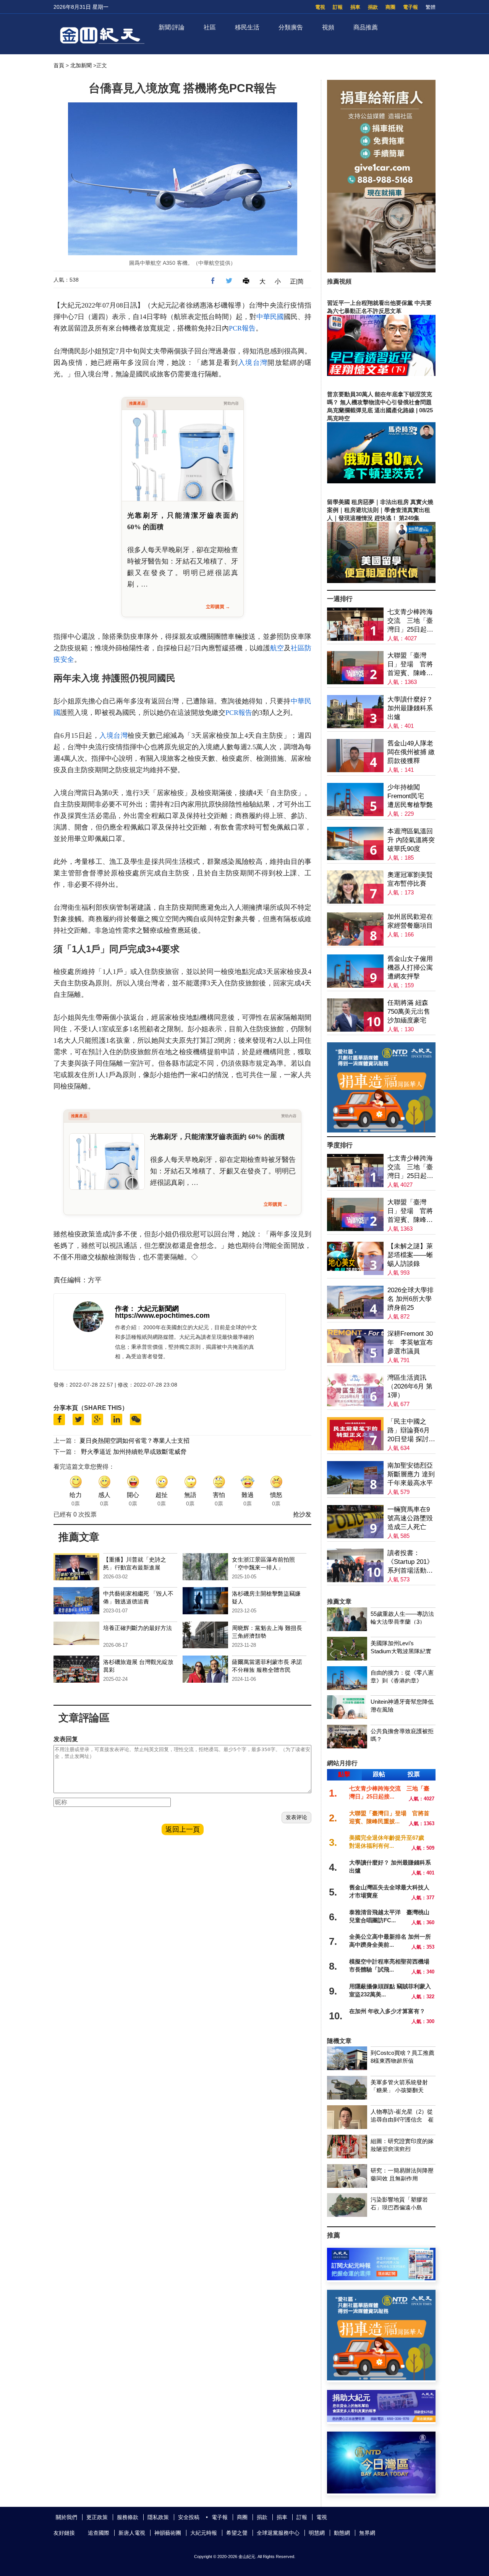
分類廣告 (291, 27)
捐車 (355, 7)
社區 (210, 27)
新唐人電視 (132, 2533)
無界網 (367, 2533)
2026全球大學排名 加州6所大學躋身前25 (410, 1299)
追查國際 (99, 2533)
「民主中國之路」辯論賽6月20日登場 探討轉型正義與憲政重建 (411, 1431)
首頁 (59, 65)
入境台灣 (253, 363)
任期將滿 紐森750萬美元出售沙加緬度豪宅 (409, 1012)
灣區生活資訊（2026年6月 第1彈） (410, 1386)
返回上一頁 (183, 1829)
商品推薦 (366, 27)
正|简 (297, 281)
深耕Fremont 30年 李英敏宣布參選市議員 (410, 1342)
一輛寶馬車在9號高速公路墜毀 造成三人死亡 (410, 1518)
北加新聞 (81, 65)
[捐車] (381, 1130)
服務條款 (128, 2517)
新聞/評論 (172, 27)
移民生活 (247, 27)
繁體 (431, 7)
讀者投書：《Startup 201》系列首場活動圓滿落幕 (410, 1562)
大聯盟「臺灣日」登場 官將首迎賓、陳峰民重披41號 (410, 665)
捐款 (373, 7)
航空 (277, 648)
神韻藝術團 (168, 2533)
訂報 (338, 7)
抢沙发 (302, 1514)
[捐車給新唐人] (381, 270)
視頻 (328, 27)
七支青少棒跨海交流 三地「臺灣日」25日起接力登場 (410, 621)
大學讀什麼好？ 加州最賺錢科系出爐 (410, 708)
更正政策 (97, 2517)
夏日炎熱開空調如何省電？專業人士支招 (134, 1441)
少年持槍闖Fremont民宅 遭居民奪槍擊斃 (410, 796)
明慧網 (317, 2533)
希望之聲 (237, 2533)
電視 (320, 7)
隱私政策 (158, 2517)
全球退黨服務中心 (278, 2533)
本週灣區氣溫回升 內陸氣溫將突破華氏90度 (411, 840)
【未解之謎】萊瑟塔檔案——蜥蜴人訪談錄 (410, 1255)
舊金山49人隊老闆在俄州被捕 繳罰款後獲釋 (411, 752)
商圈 (390, 7)
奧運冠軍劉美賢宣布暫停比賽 (410, 879)
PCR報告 (242, 328)
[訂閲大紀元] (381, 2278)
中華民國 (270, 317)
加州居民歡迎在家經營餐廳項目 (410, 921)
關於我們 (66, 2517)
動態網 (342, 2533)
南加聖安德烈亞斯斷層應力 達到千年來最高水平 (411, 1474)
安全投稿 (189, 2517)
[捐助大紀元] (381, 2420)
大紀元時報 (204, 2533)
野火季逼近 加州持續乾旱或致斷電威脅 (134, 1452)
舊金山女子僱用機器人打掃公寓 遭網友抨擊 (410, 968)
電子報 (410, 7)
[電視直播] (381, 2491)
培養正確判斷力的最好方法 (138, 1628)
